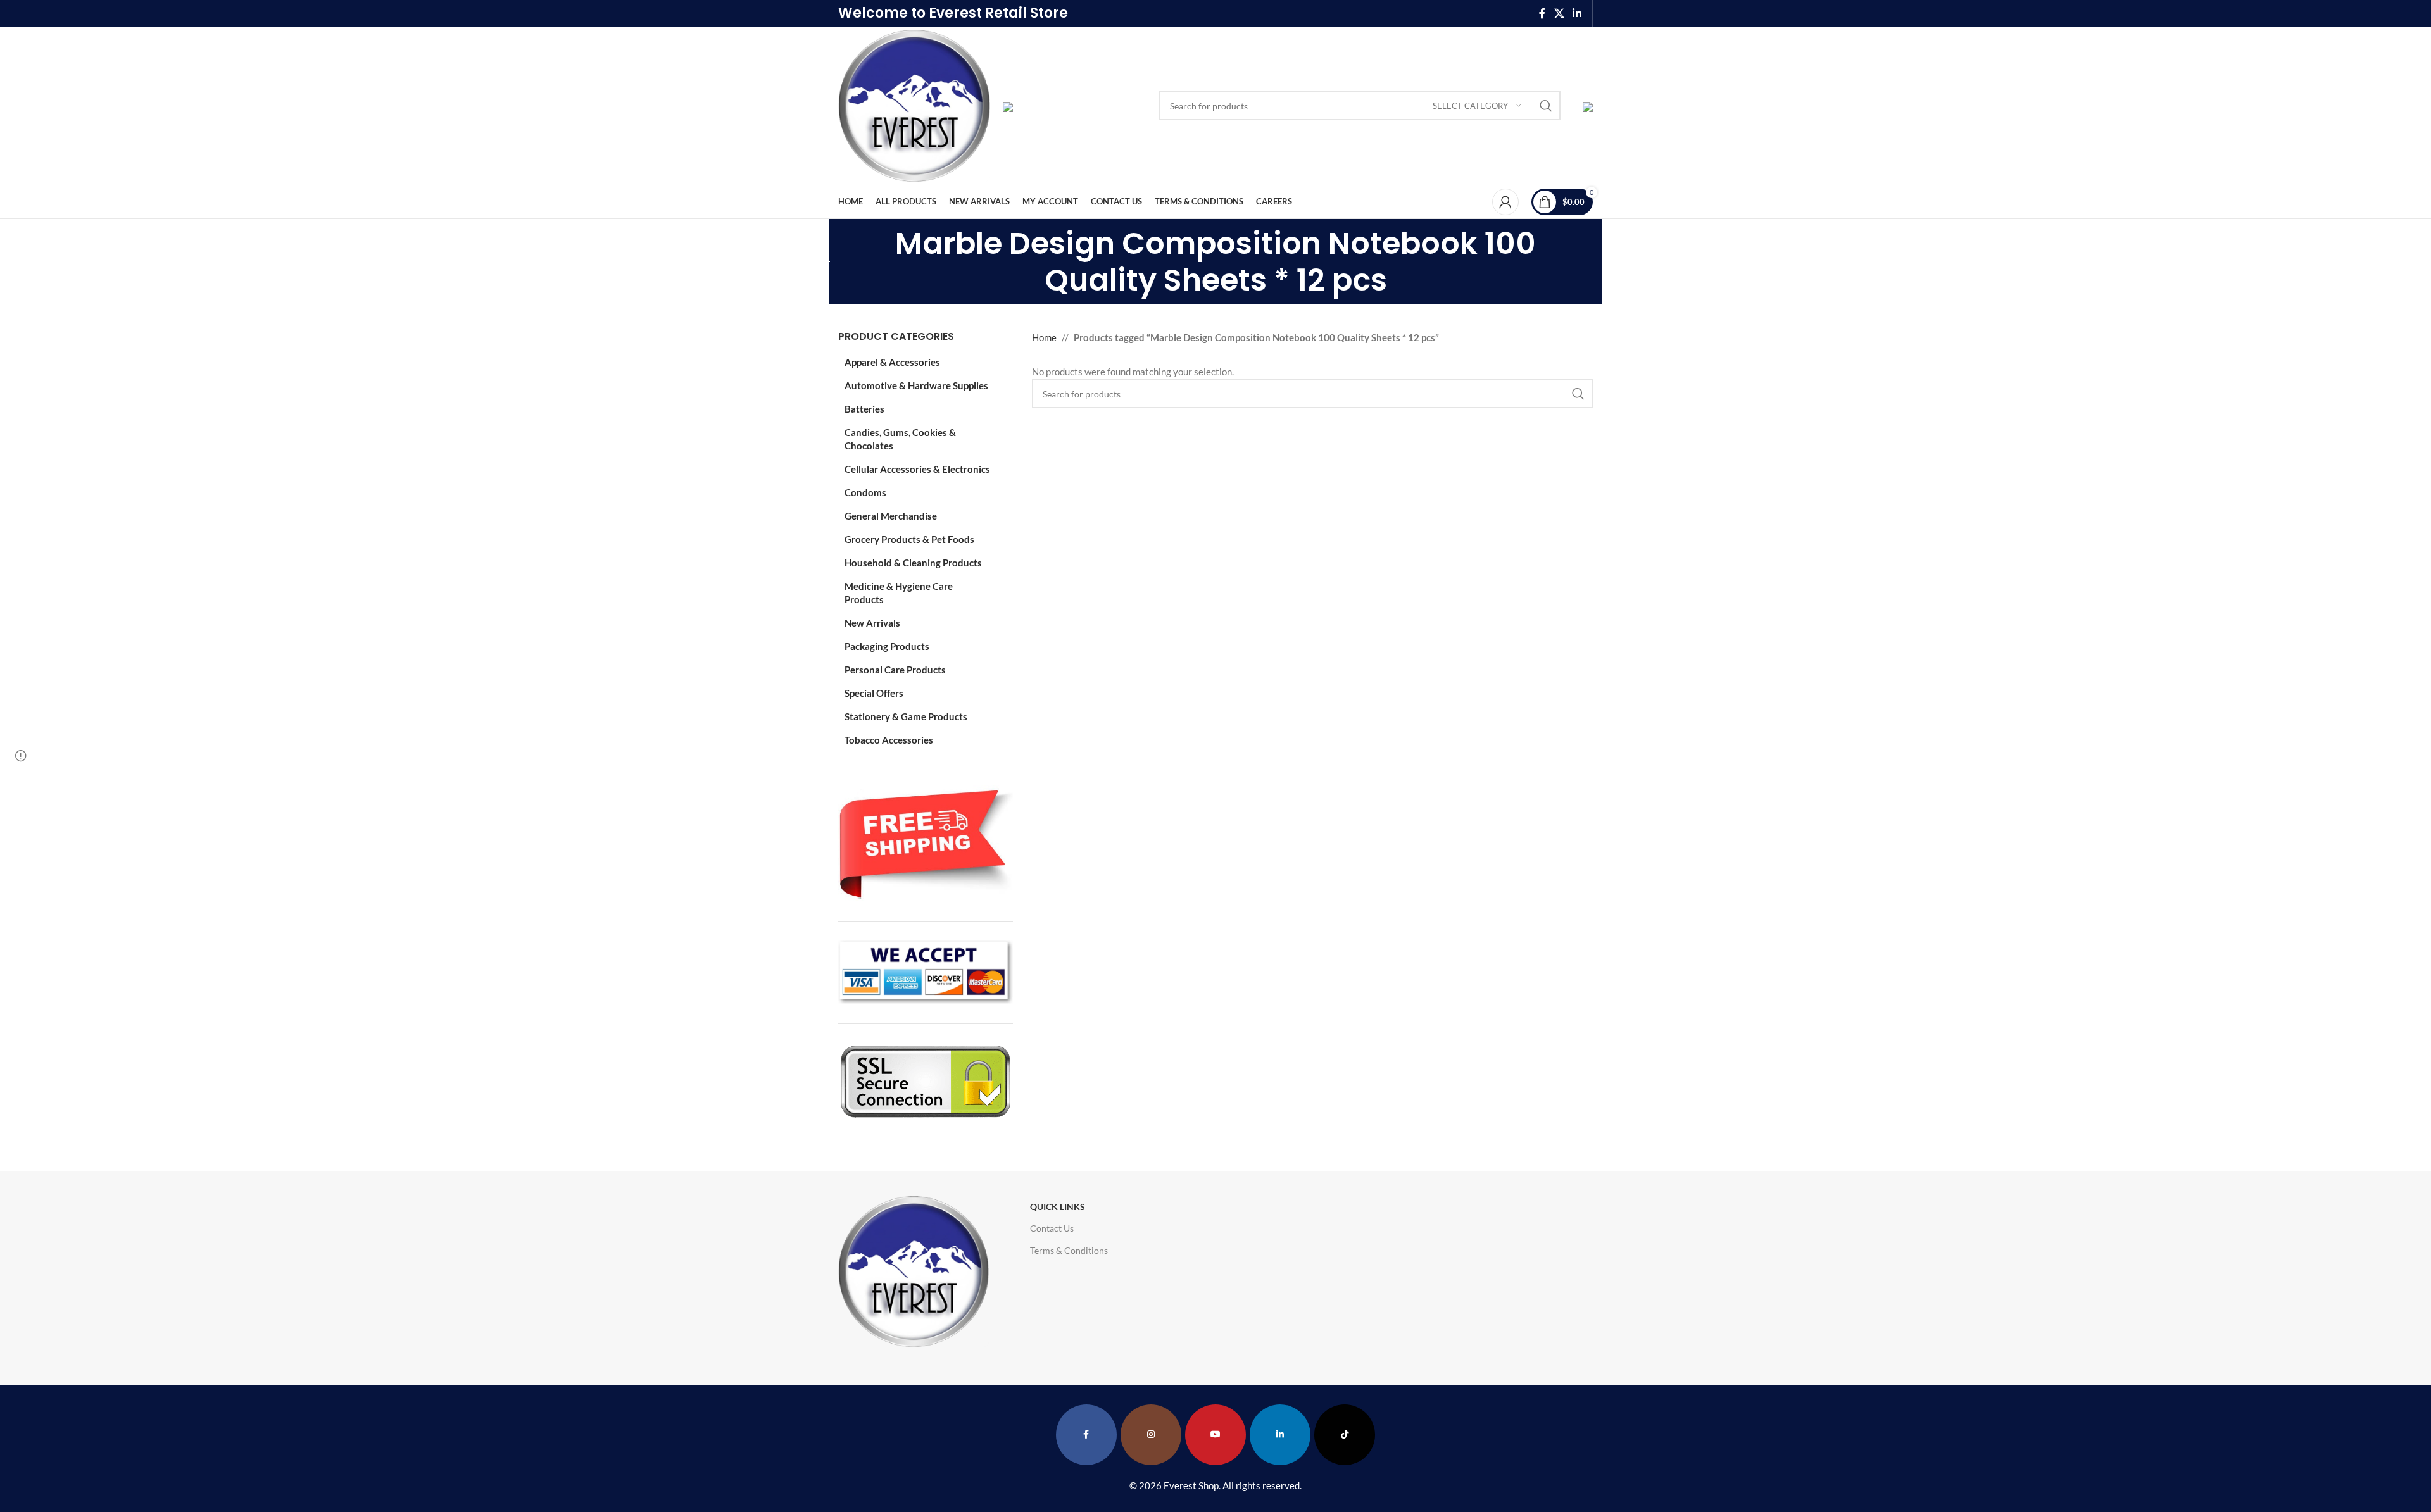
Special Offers (874, 693)
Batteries (864, 409)
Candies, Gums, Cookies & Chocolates (900, 439)
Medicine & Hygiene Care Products (899, 593)
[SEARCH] (1546, 106)
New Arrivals (872, 623)
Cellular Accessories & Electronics (917, 469)
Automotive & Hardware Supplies (916, 385)
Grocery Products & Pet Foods (909, 539)
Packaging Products (887, 646)
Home (1044, 337)
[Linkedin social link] (1577, 13)
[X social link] (1559, 13)
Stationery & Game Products (906, 716)
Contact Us (1052, 1228)
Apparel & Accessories (892, 362)
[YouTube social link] (1215, 1435)
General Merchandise (891, 516)
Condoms (865, 492)
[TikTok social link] (1345, 1435)
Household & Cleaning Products (913, 563)
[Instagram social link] (1151, 1435)
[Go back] (822, 262)
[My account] (1505, 202)
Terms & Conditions (1069, 1250)
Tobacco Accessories (889, 740)
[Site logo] (914, 104)
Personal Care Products (895, 670)
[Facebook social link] (1542, 13)
